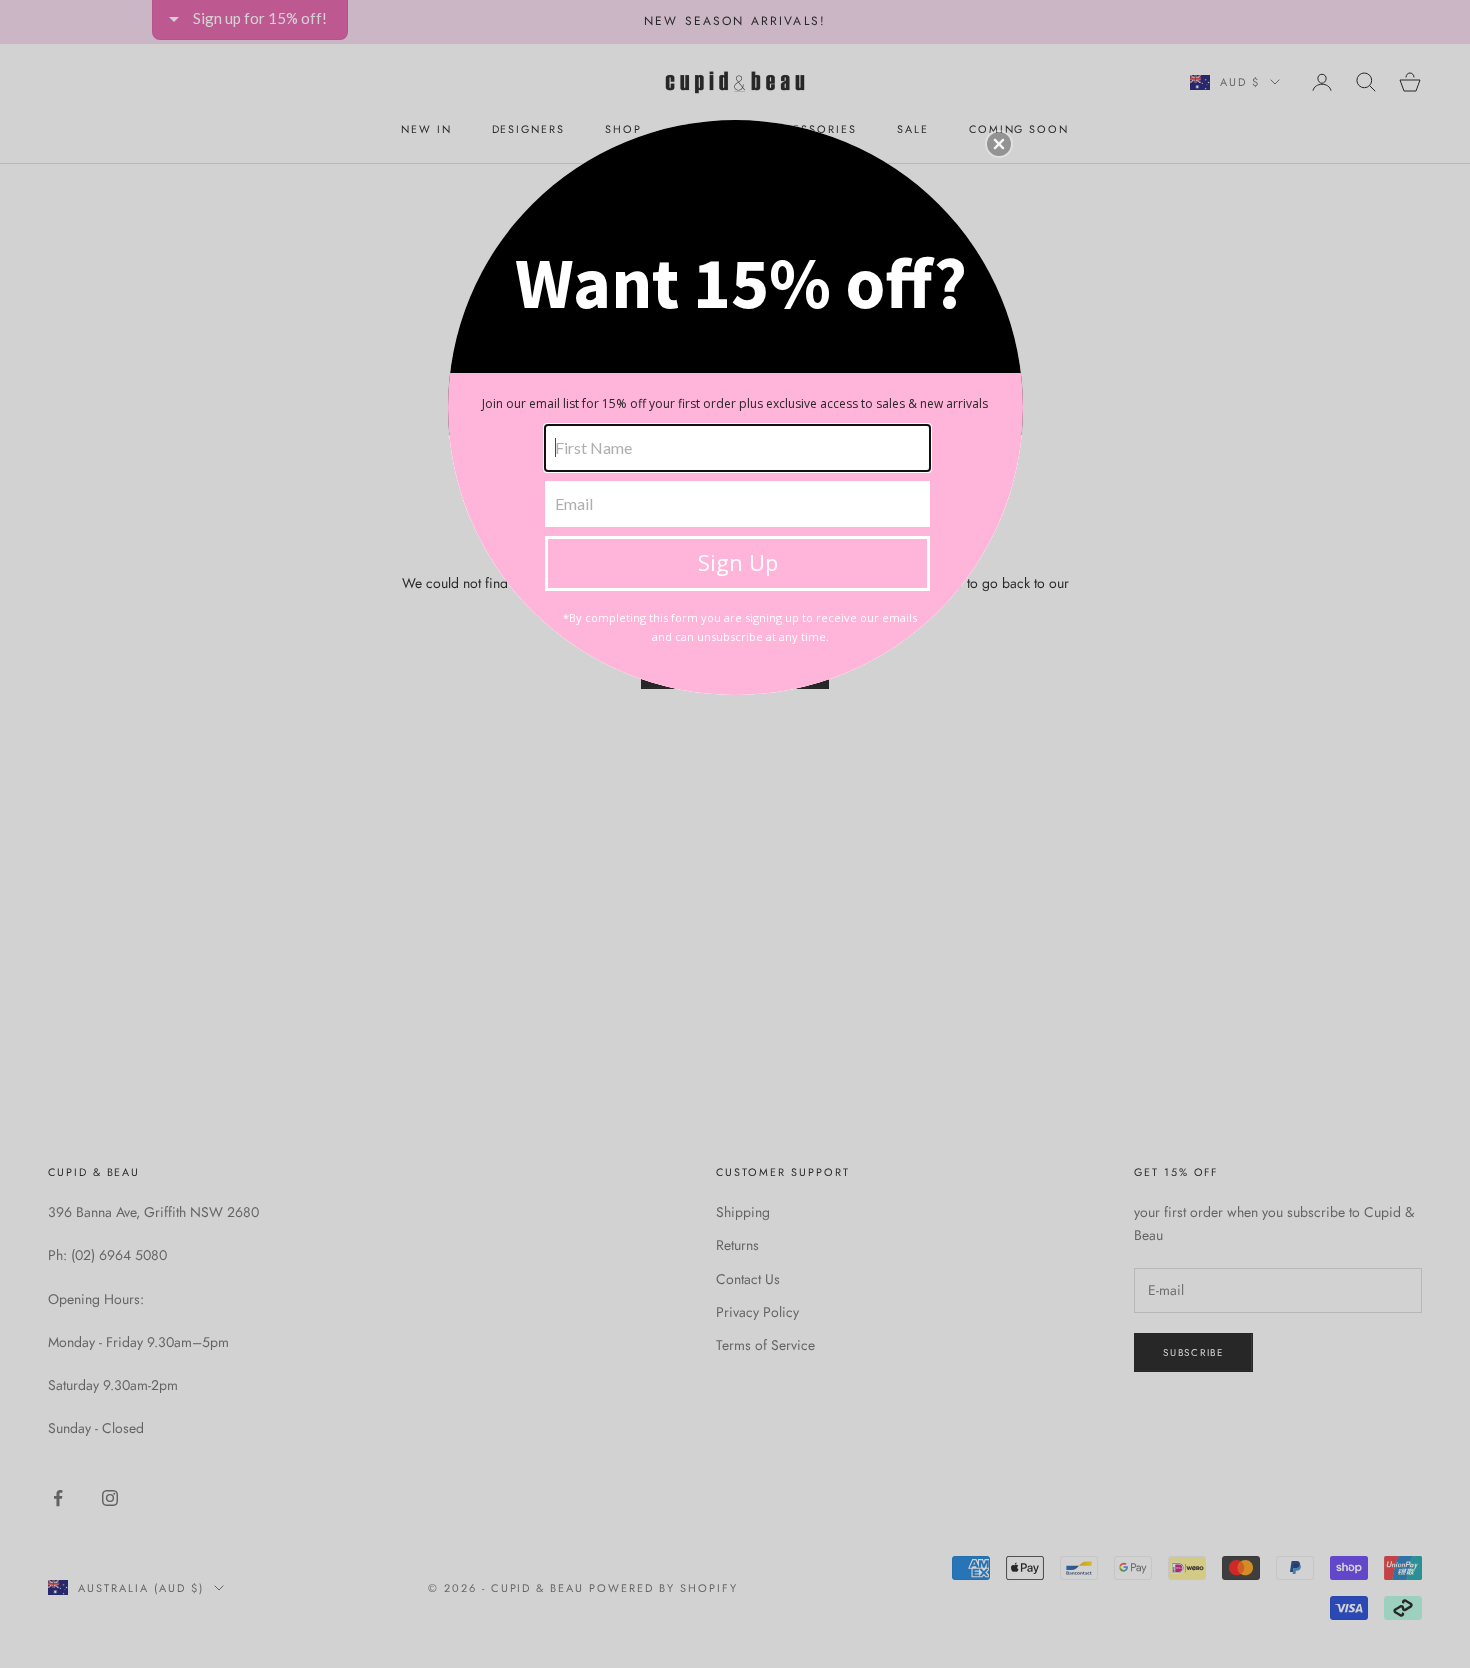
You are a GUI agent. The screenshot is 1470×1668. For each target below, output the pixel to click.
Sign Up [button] (738, 562)
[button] (999, 144)
